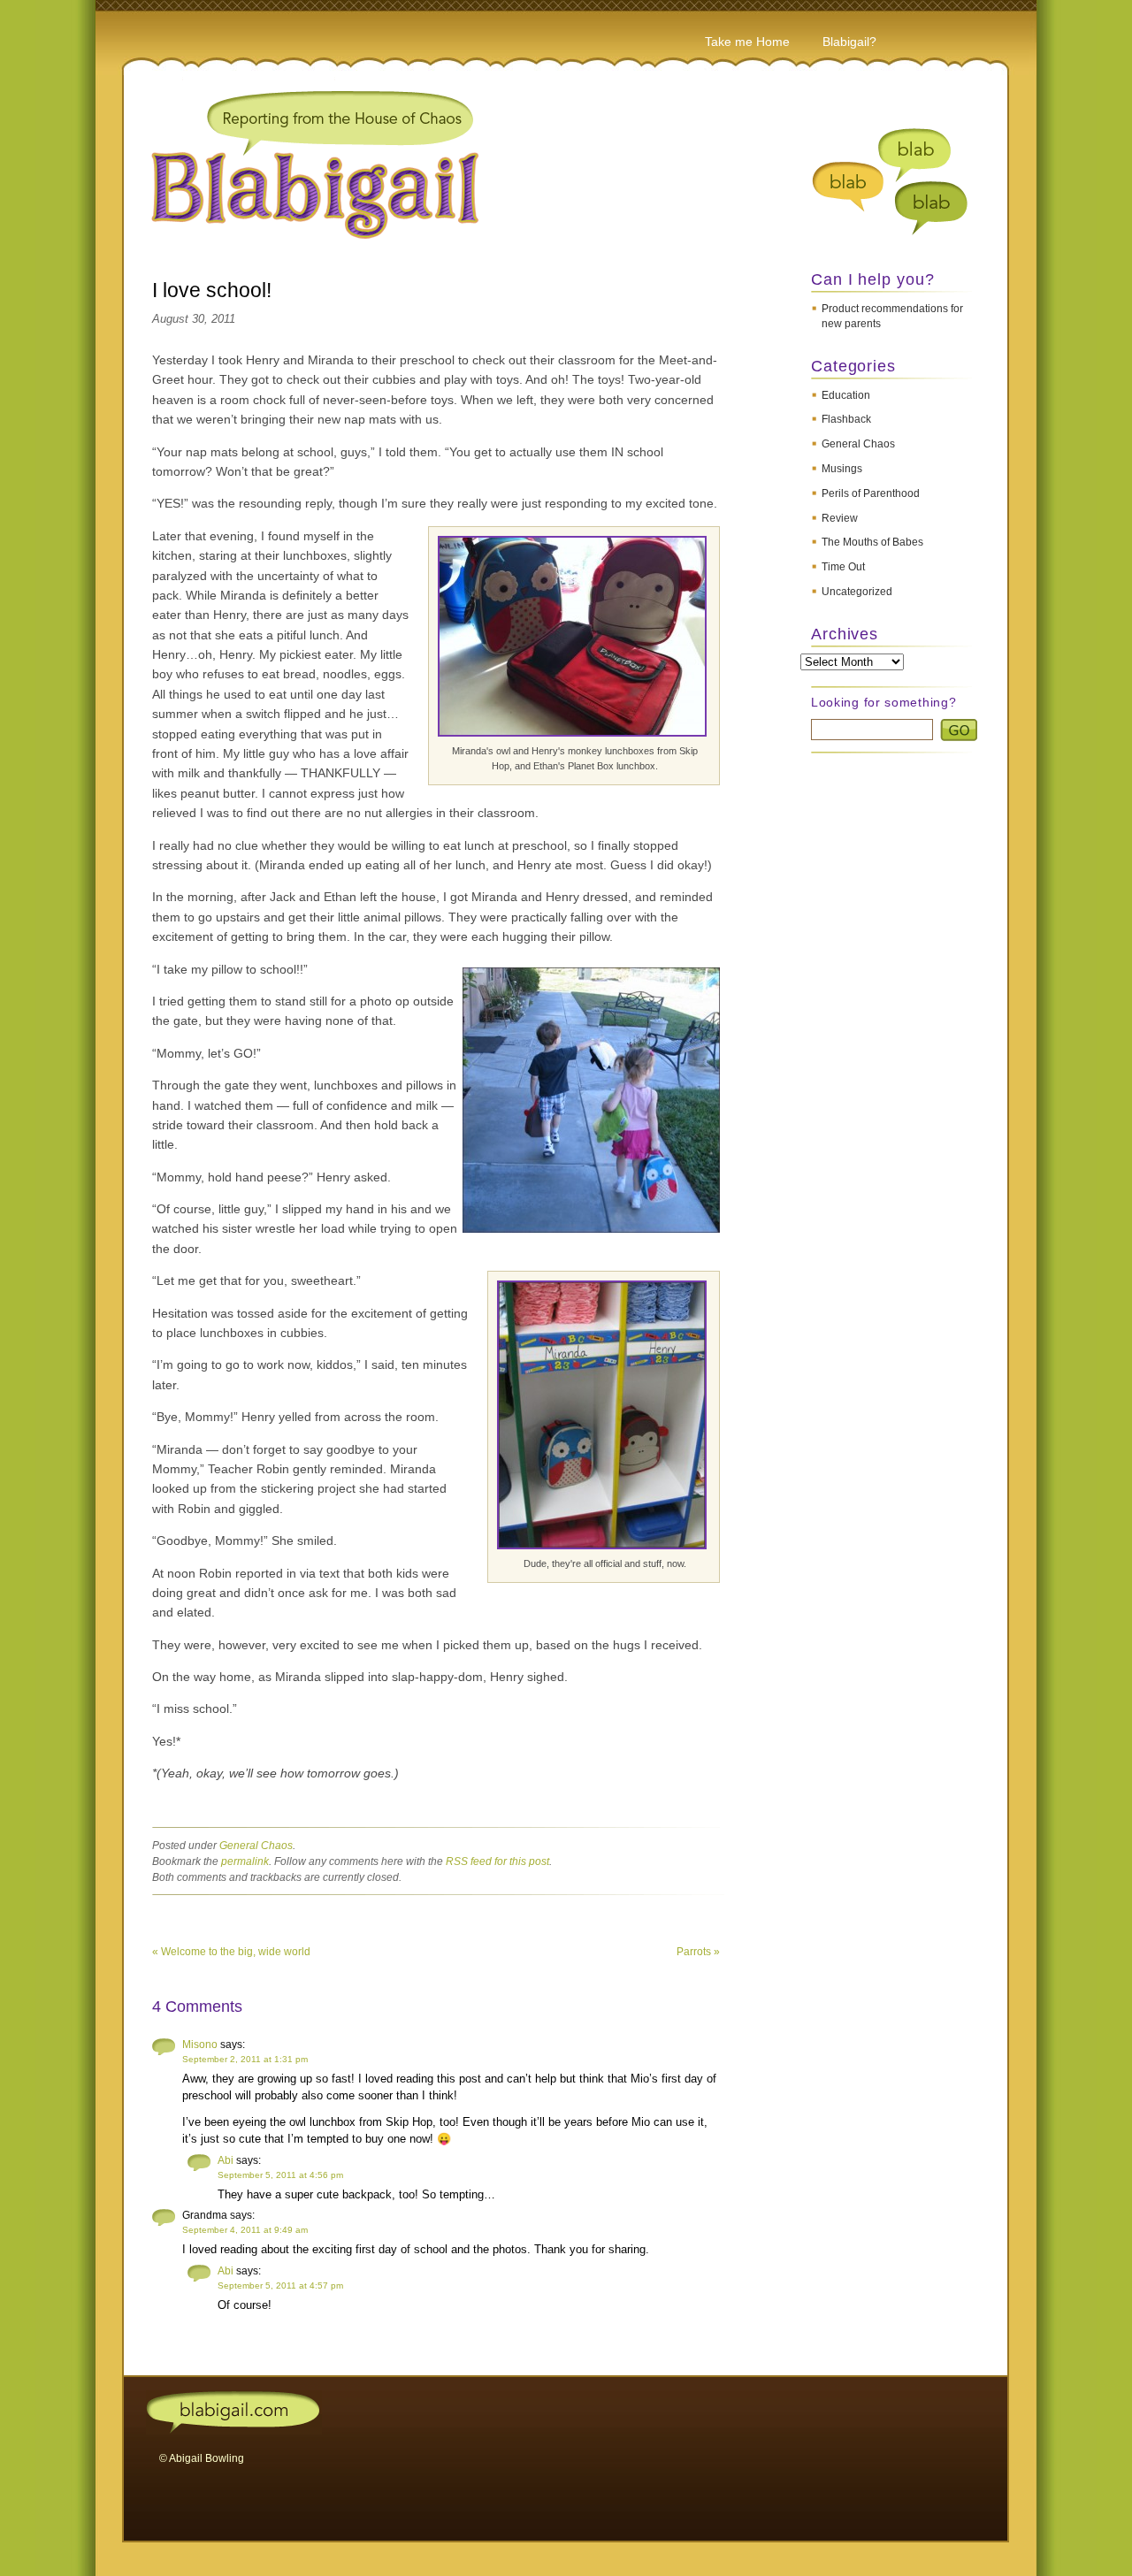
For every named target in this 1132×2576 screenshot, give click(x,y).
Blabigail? (849, 42)
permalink (245, 1861)
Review (840, 518)
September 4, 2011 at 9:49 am (245, 2230)
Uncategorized (857, 592)
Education (846, 395)
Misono (200, 2045)
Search (959, 730)
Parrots (698, 1952)
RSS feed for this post (497, 1861)
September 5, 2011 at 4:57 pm (280, 2286)
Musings (842, 469)
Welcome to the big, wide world (231, 1952)
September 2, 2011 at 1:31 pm (245, 2059)
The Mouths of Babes (872, 542)
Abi (226, 2160)
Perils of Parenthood (871, 493)
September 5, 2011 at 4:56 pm (280, 2175)
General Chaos (858, 444)
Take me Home (747, 42)
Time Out (843, 567)
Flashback (846, 419)
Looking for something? (883, 702)
